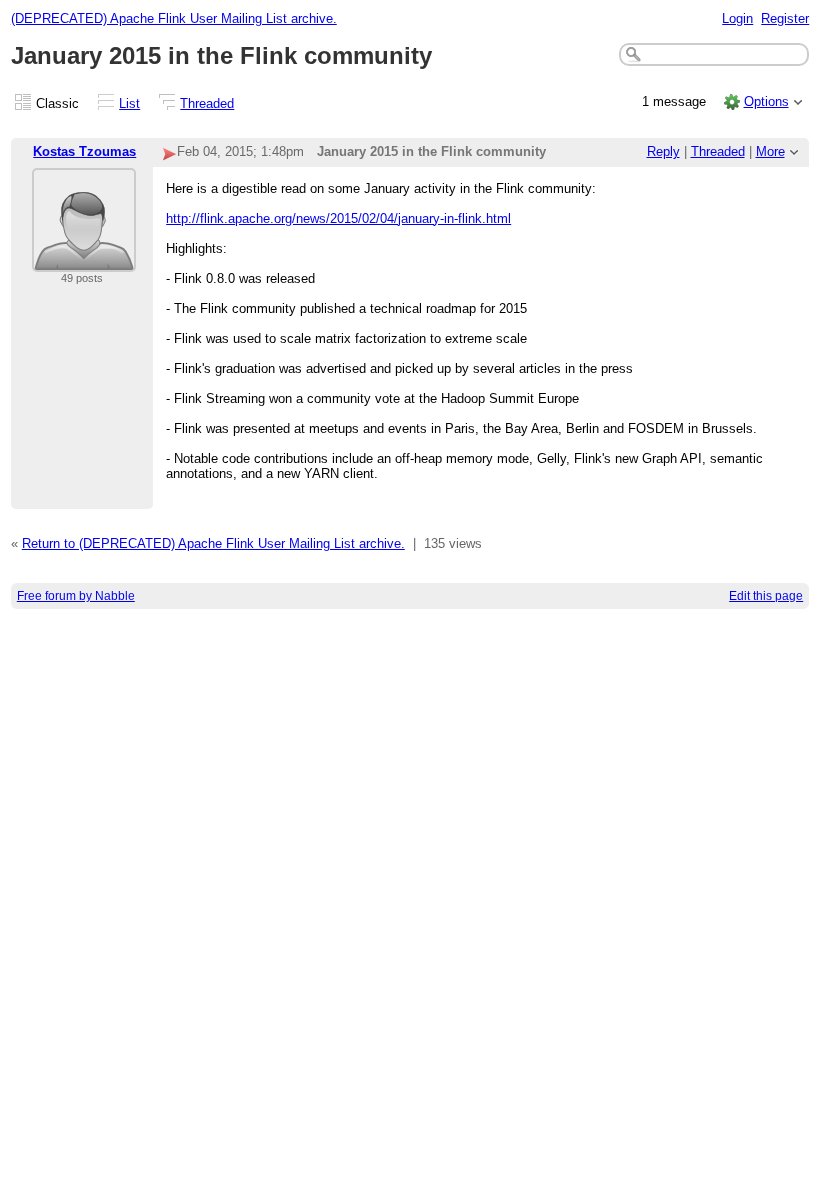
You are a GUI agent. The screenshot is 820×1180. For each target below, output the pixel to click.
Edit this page (766, 596)
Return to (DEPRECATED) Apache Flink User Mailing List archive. (213, 543)
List (129, 103)
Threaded (207, 103)
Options (766, 101)
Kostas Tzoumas (84, 151)
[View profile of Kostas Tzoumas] (84, 259)
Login (737, 18)
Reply (663, 151)
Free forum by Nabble (76, 596)
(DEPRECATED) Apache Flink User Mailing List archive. (174, 18)
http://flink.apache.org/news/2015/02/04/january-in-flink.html (338, 218)
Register (785, 18)
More (770, 151)
